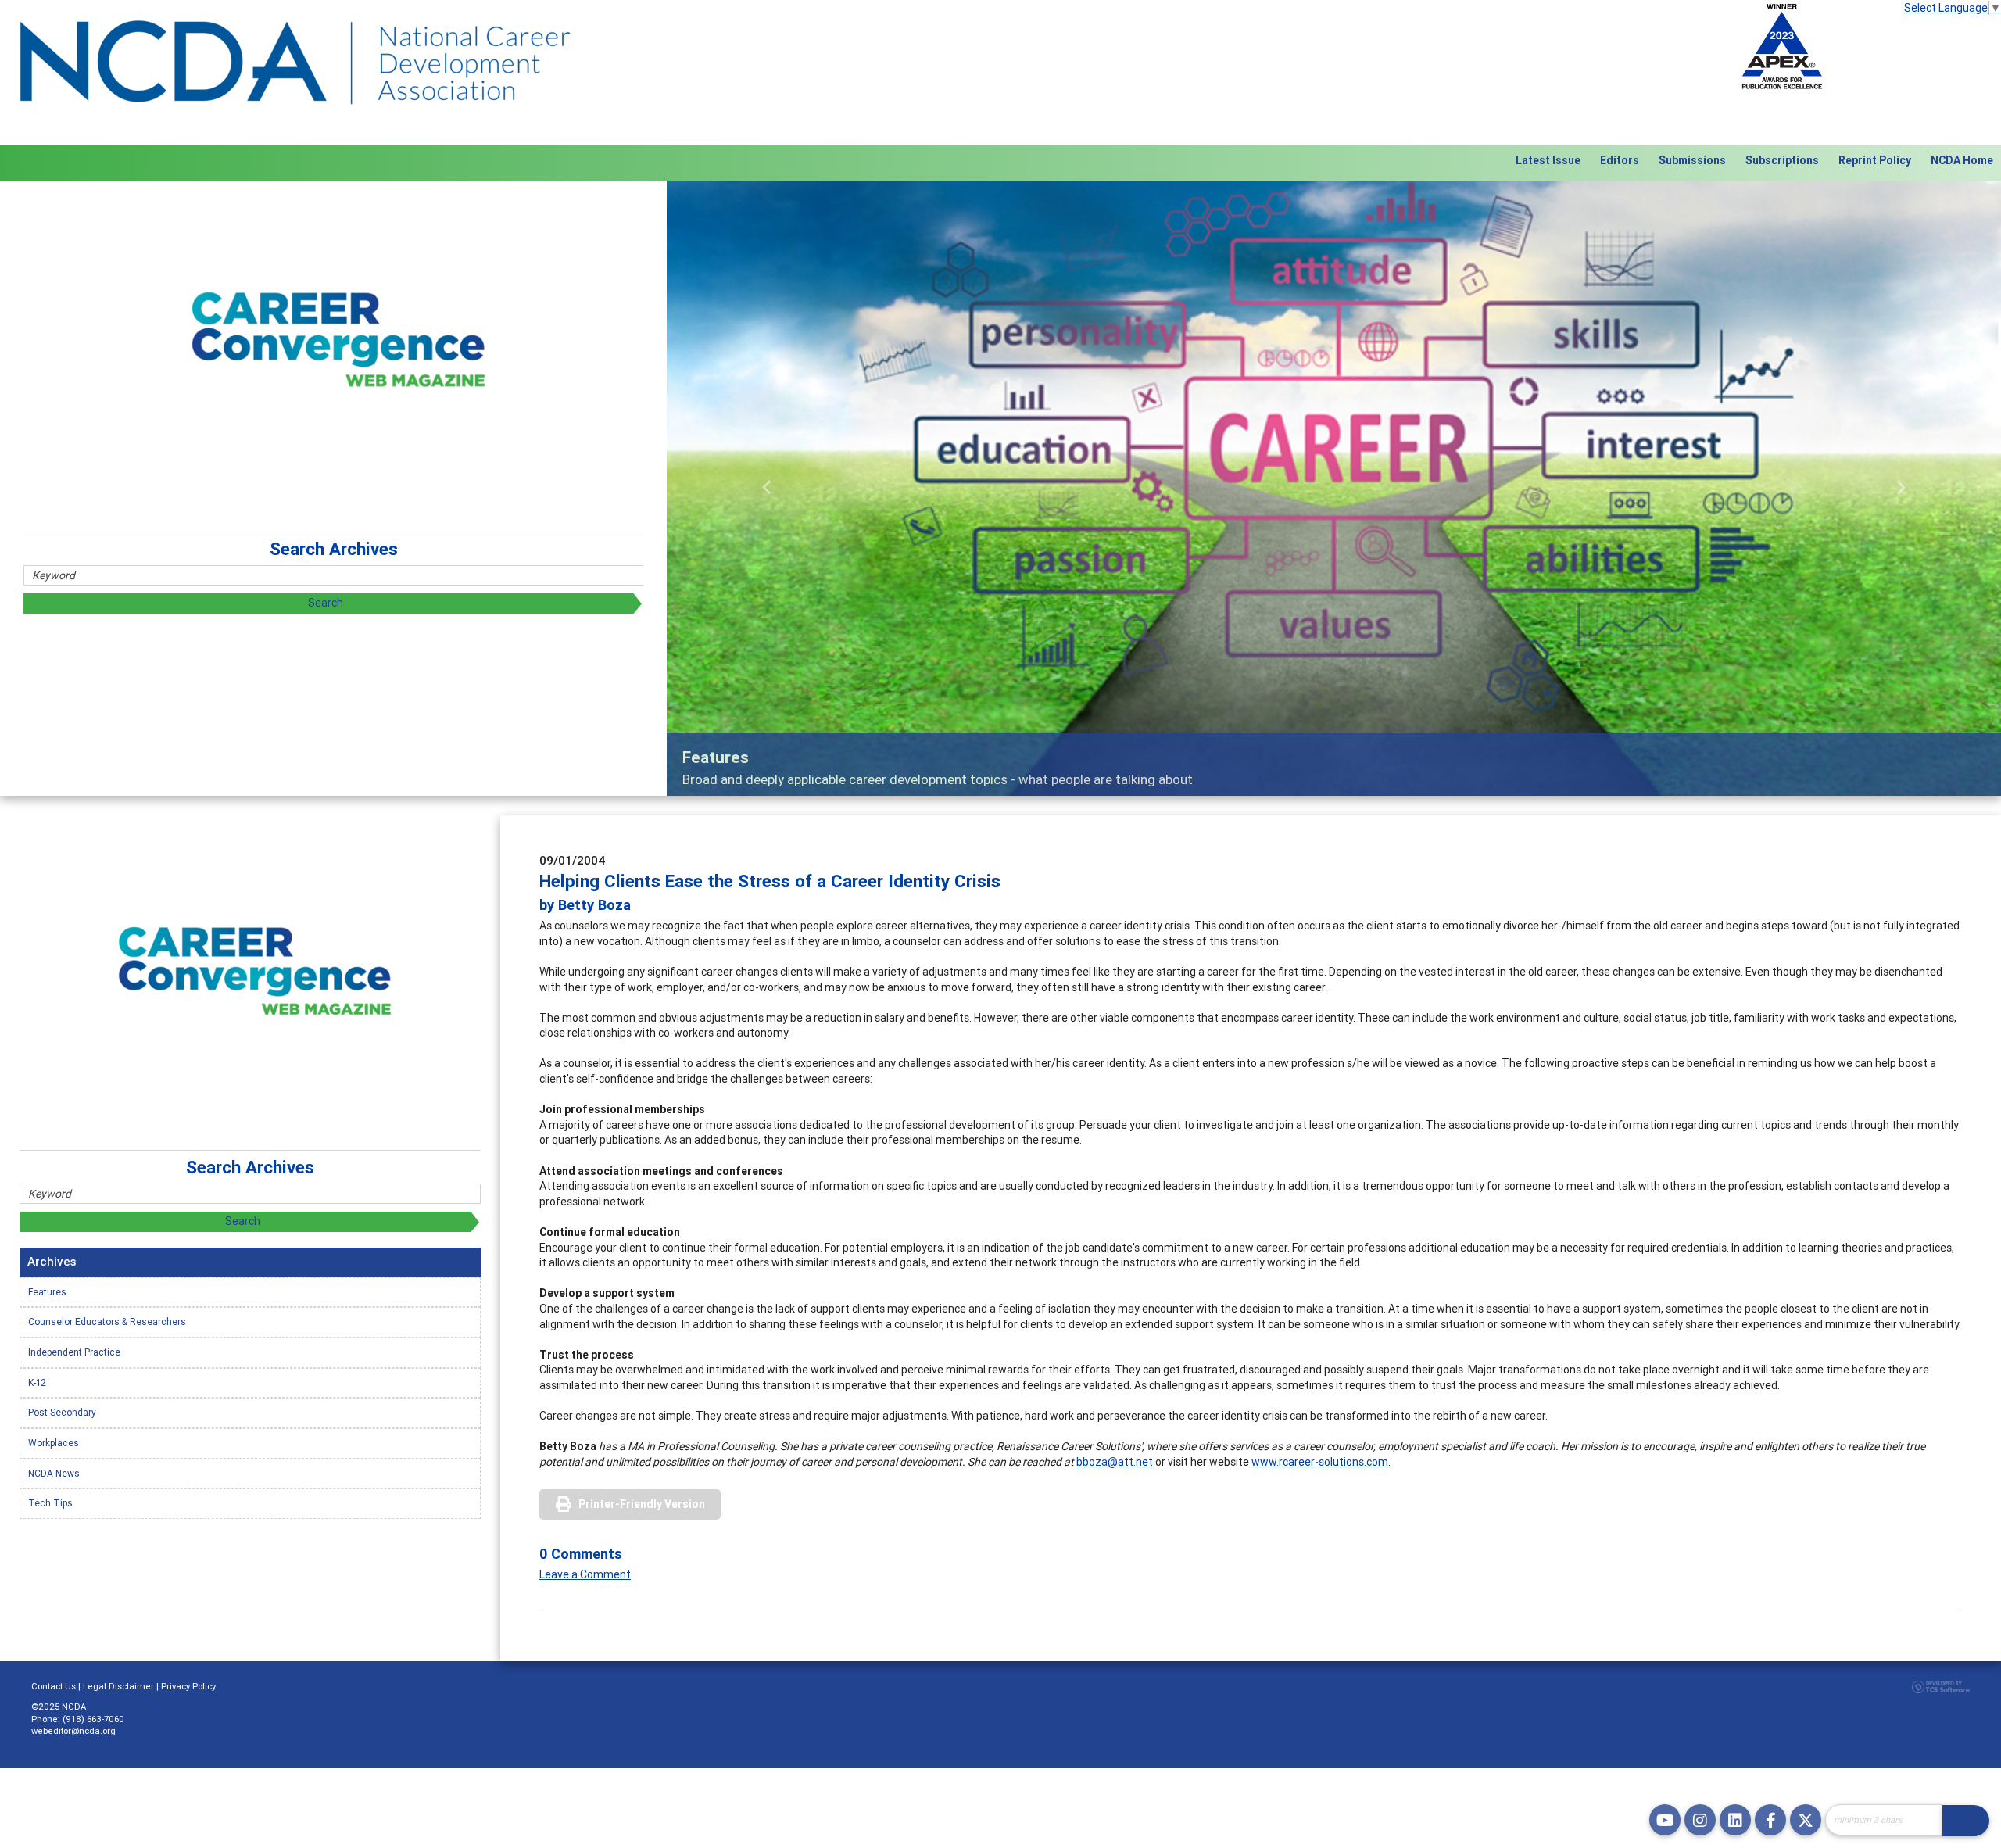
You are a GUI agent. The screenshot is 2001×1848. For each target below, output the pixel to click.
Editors (1620, 160)
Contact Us (54, 1686)
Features (47, 1292)
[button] (767, 488)
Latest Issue (1548, 160)
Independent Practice (74, 1352)
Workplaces (54, 1443)
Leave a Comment (585, 1574)
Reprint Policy (1875, 160)
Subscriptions (1782, 160)
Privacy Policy (188, 1686)
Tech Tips (50, 1503)
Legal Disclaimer (118, 1686)
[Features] (1334, 488)
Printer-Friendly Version (642, 1504)
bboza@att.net (1115, 1462)
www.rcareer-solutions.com (1320, 1462)
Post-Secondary (62, 1412)
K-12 (37, 1382)
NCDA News (54, 1473)
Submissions (1692, 160)
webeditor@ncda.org (73, 1731)
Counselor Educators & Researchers (107, 1322)
